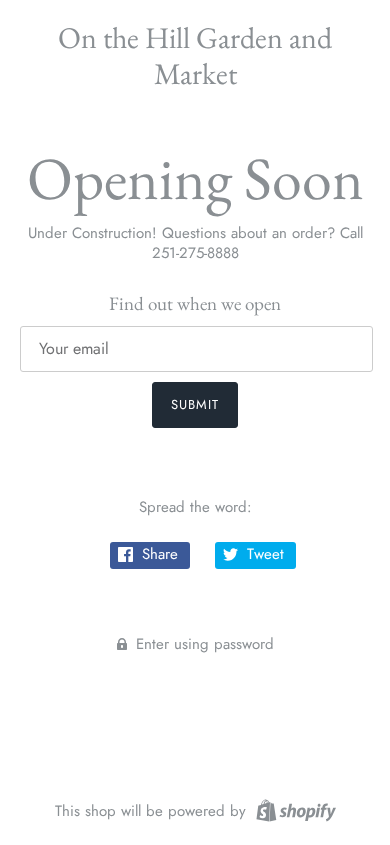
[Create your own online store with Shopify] (293, 809)
